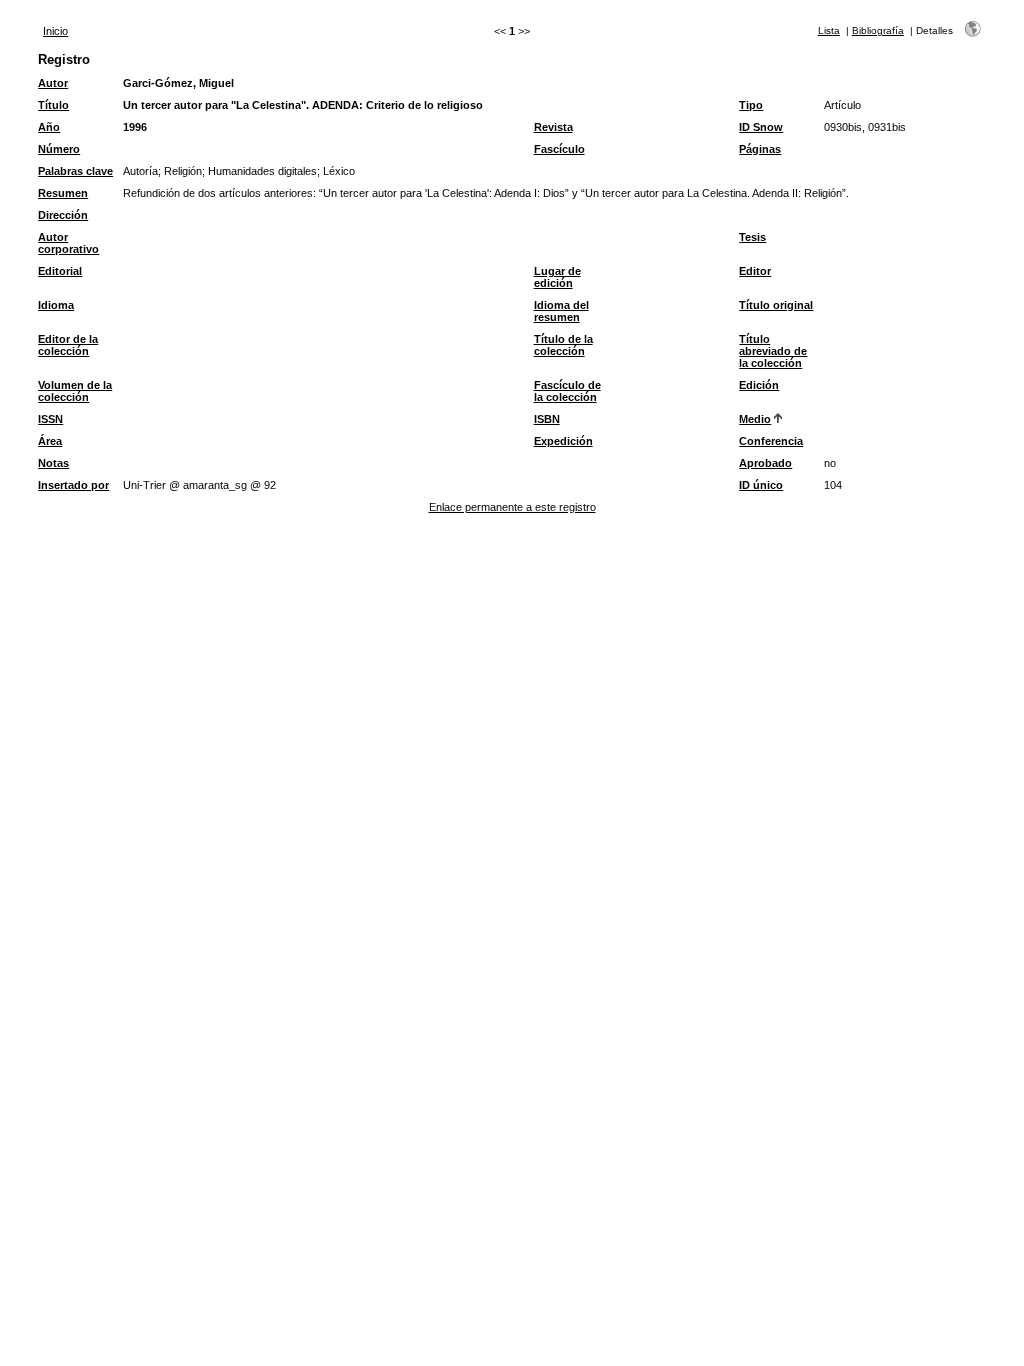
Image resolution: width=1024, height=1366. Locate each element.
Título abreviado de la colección (773, 351)
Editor (755, 271)
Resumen (63, 193)
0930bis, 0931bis (865, 127)
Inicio (55, 31)
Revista (553, 127)
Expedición (563, 441)
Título (53, 105)
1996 (135, 127)
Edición (759, 385)
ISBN (547, 419)
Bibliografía (878, 30)
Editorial (60, 271)
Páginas (760, 149)
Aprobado (765, 463)
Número (59, 149)
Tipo (751, 105)
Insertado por (73, 485)
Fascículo (559, 149)
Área (50, 441)
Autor (53, 83)
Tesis (752, 237)
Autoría (140, 171)
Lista (829, 30)
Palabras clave (75, 171)
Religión (183, 171)
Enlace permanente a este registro (512, 507)
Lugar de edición (557, 277)
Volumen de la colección (75, 391)
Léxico (339, 171)
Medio (755, 419)
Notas (53, 463)
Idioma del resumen (561, 311)
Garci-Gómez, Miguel (178, 83)
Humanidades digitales (262, 171)
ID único (761, 485)
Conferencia (771, 441)
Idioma (56, 305)
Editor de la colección (68, 345)
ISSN (50, 419)
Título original (776, 305)
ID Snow (761, 127)
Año (49, 127)
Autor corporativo (68, 243)
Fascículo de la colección (567, 391)
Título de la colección (563, 345)
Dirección (63, 215)
